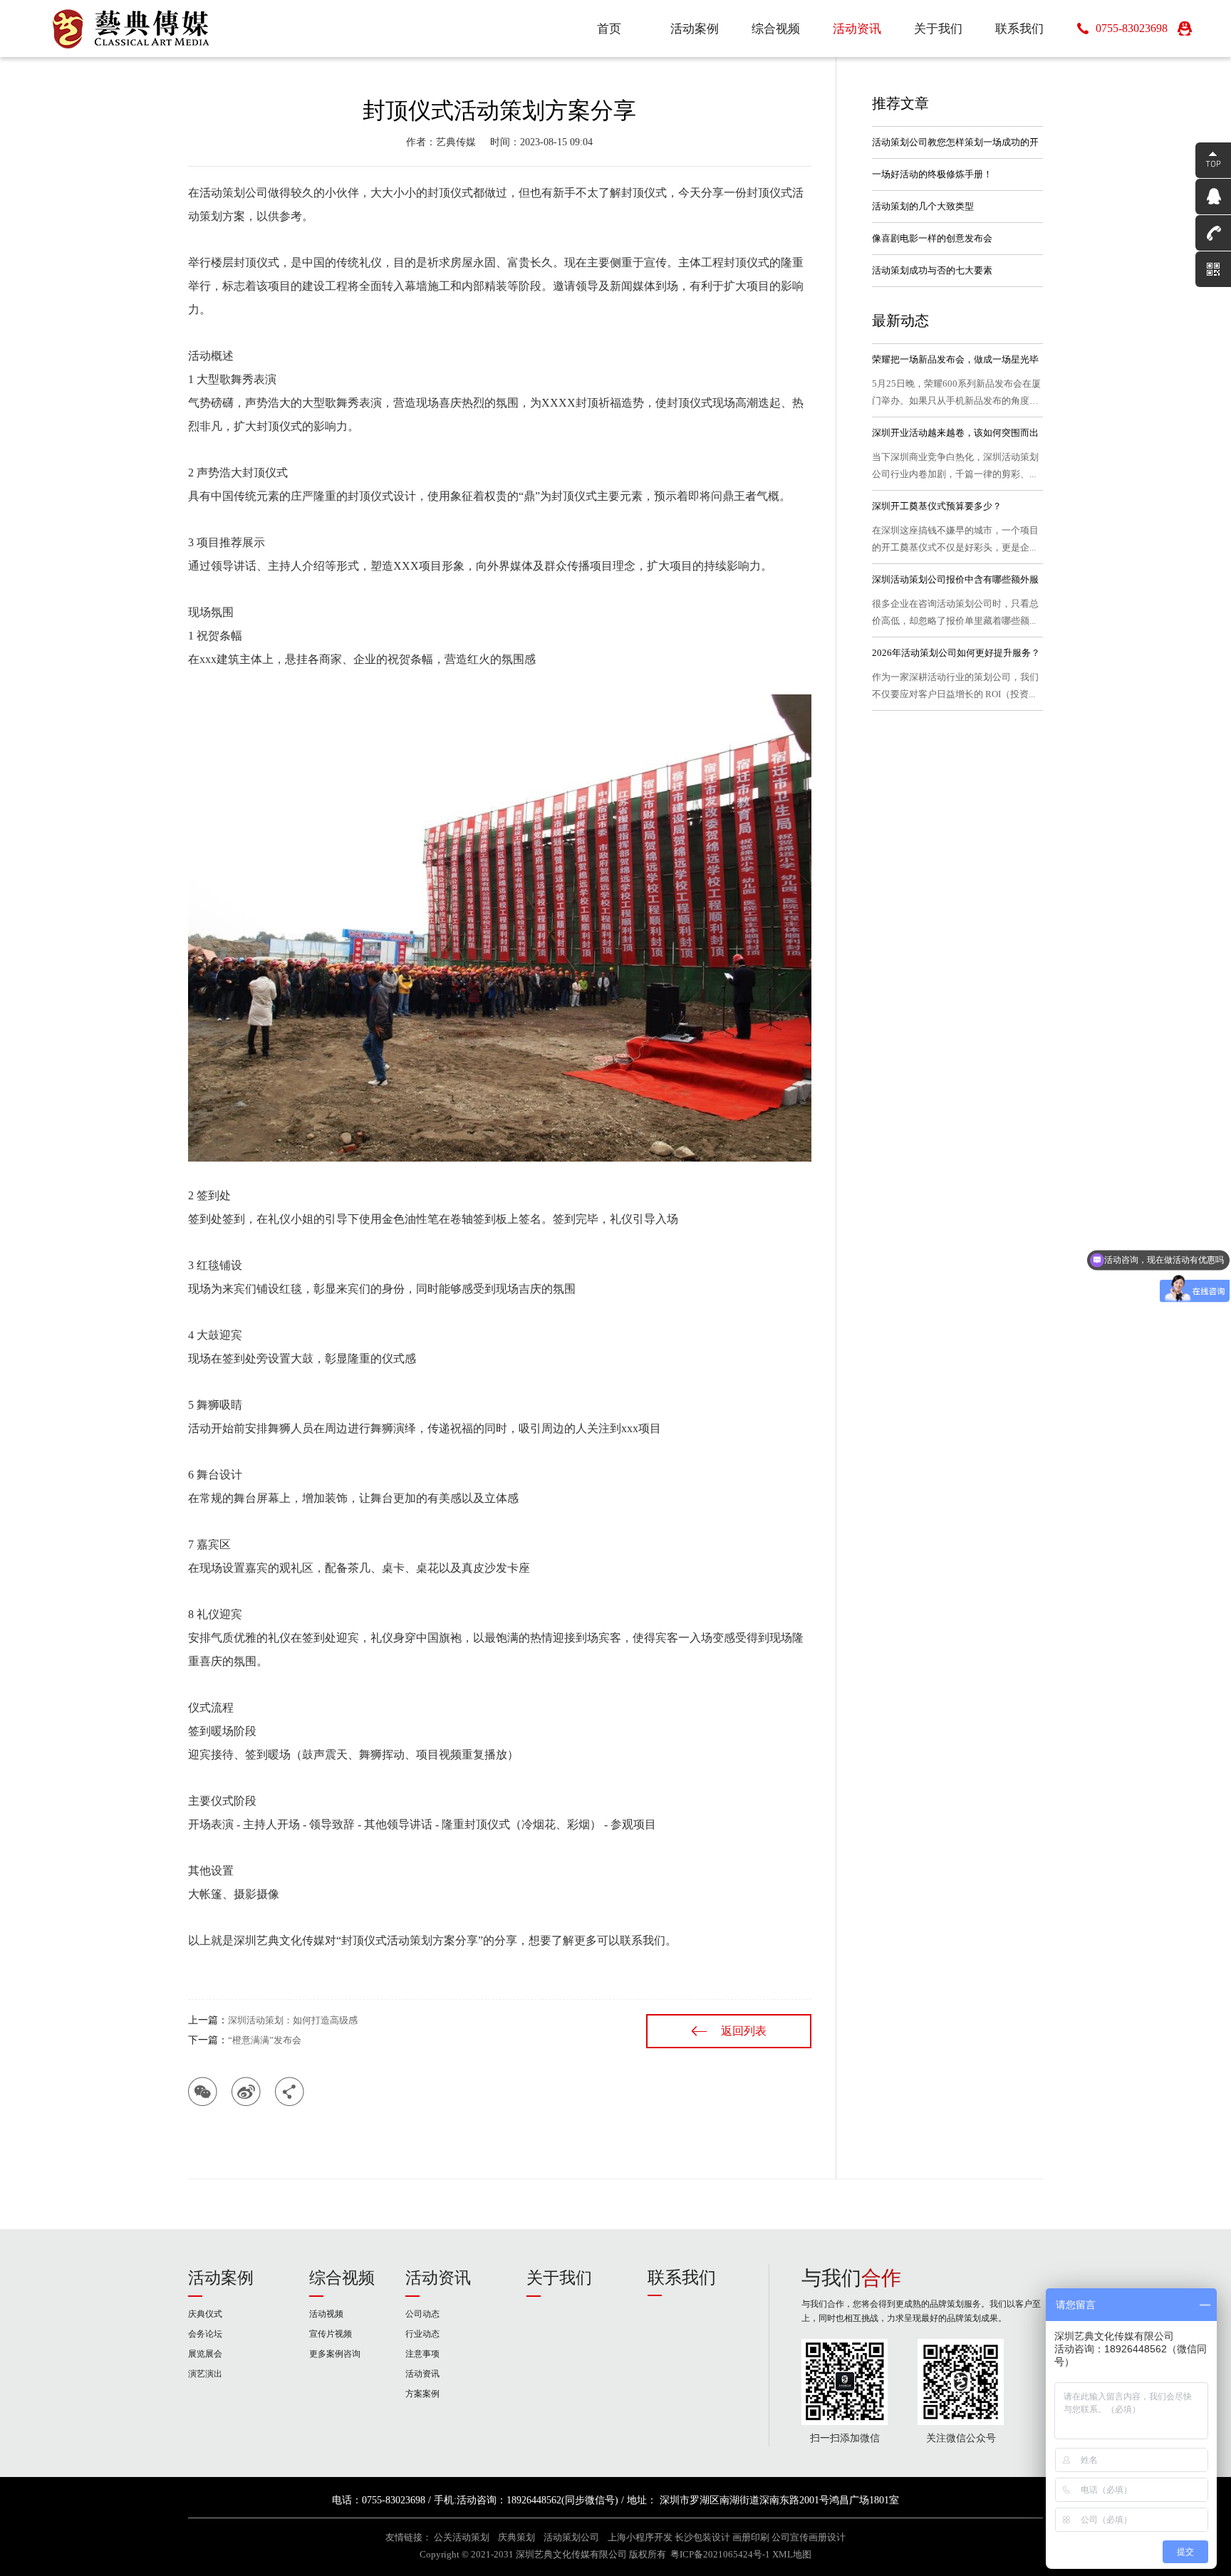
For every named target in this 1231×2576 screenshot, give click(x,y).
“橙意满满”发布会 (265, 2040)
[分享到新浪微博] (246, 2091)
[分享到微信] (203, 2091)
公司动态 (422, 2314)
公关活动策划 (462, 2538)
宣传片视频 (331, 2334)
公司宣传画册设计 (809, 2538)
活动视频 (326, 2314)
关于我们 (559, 2278)
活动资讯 (438, 2278)
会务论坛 (205, 2334)
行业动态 (422, 2334)
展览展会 (205, 2354)
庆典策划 (516, 2538)
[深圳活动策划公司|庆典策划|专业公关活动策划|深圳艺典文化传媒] (133, 28)
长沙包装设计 (702, 2538)
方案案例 (422, 2394)
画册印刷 (751, 2538)
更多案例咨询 (335, 2354)
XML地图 (792, 2555)
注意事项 (422, 2354)
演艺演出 (205, 2374)
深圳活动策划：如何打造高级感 (293, 2020)
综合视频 (342, 2278)
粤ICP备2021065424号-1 (720, 2555)
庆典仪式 (205, 2314)
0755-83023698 (1132, 28)
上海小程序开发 (640, 2538)
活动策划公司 (571, 2538)
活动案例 (221, 2278)
